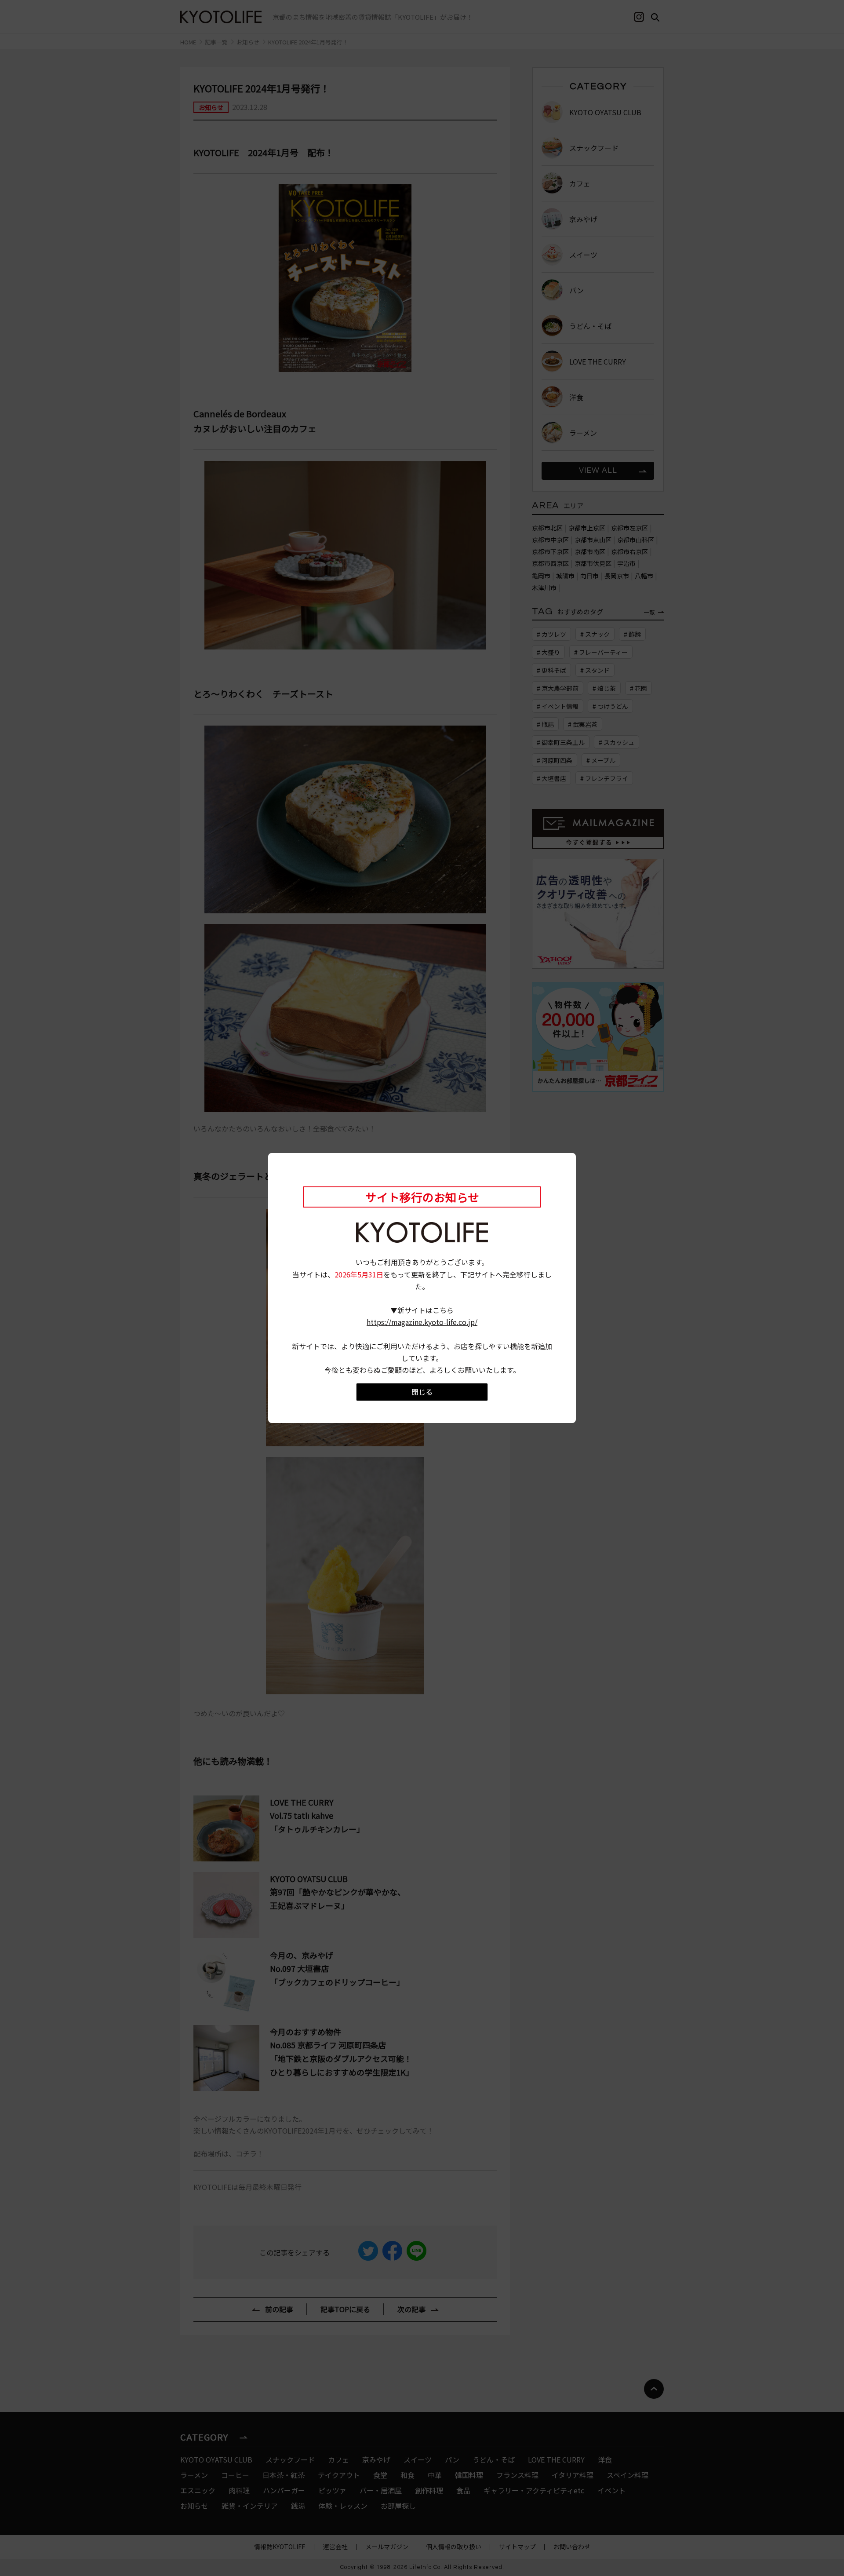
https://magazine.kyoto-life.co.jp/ (422, 1322)
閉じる (422, 1392)
